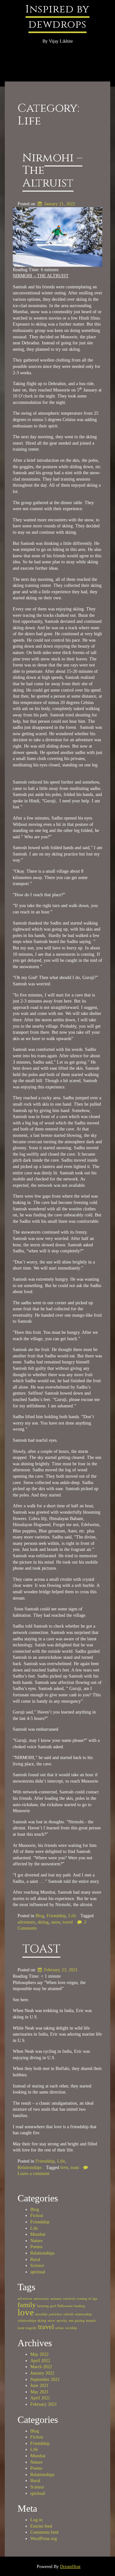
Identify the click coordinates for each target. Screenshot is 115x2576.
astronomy (41, 2299)
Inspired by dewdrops (57, 17)
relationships (27, 2321)
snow (56, 1922)
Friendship (56, 1916)
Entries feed (41, 2526)
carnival (69, 2299)
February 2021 (44, 2404)
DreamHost (70, 2567)
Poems (36, 2247)
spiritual (38, 2272)
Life (72, 1916)
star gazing (77, 2321)
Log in (36, 2520)
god (53, 2306)
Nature (36, 2241)
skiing (43, 1922)
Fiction (37, 2216)
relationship (83, 2314)
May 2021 (39, 2392)
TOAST (41, 1949)
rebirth (69, 2314)
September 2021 (45, 2379)
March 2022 (41, 2367)
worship (71, 2328)
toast (75, 2168)
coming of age (87, 2299)
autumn (56, 2299)
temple (91, 2321)
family (27, 2305)
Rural (35, 2259)
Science (37, 2266)
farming (43, 2306)
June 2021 (39, 2386)
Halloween (65, 2306)
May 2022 (39, 2354)
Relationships (30, 2168)
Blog (40, 1916)
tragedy (31, 2328)
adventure (26, 1922)
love (64, 2168)
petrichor (56, 2314)
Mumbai (38, 2234)
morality (41, 2314)
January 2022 (42, 2373)
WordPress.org (44, 2539)
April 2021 (40, 2398)
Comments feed (44, 2532)
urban (60, 2328)
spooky (62, 2321)
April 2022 (40, 2361)
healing (80, 2306)
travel (68, 1922)
